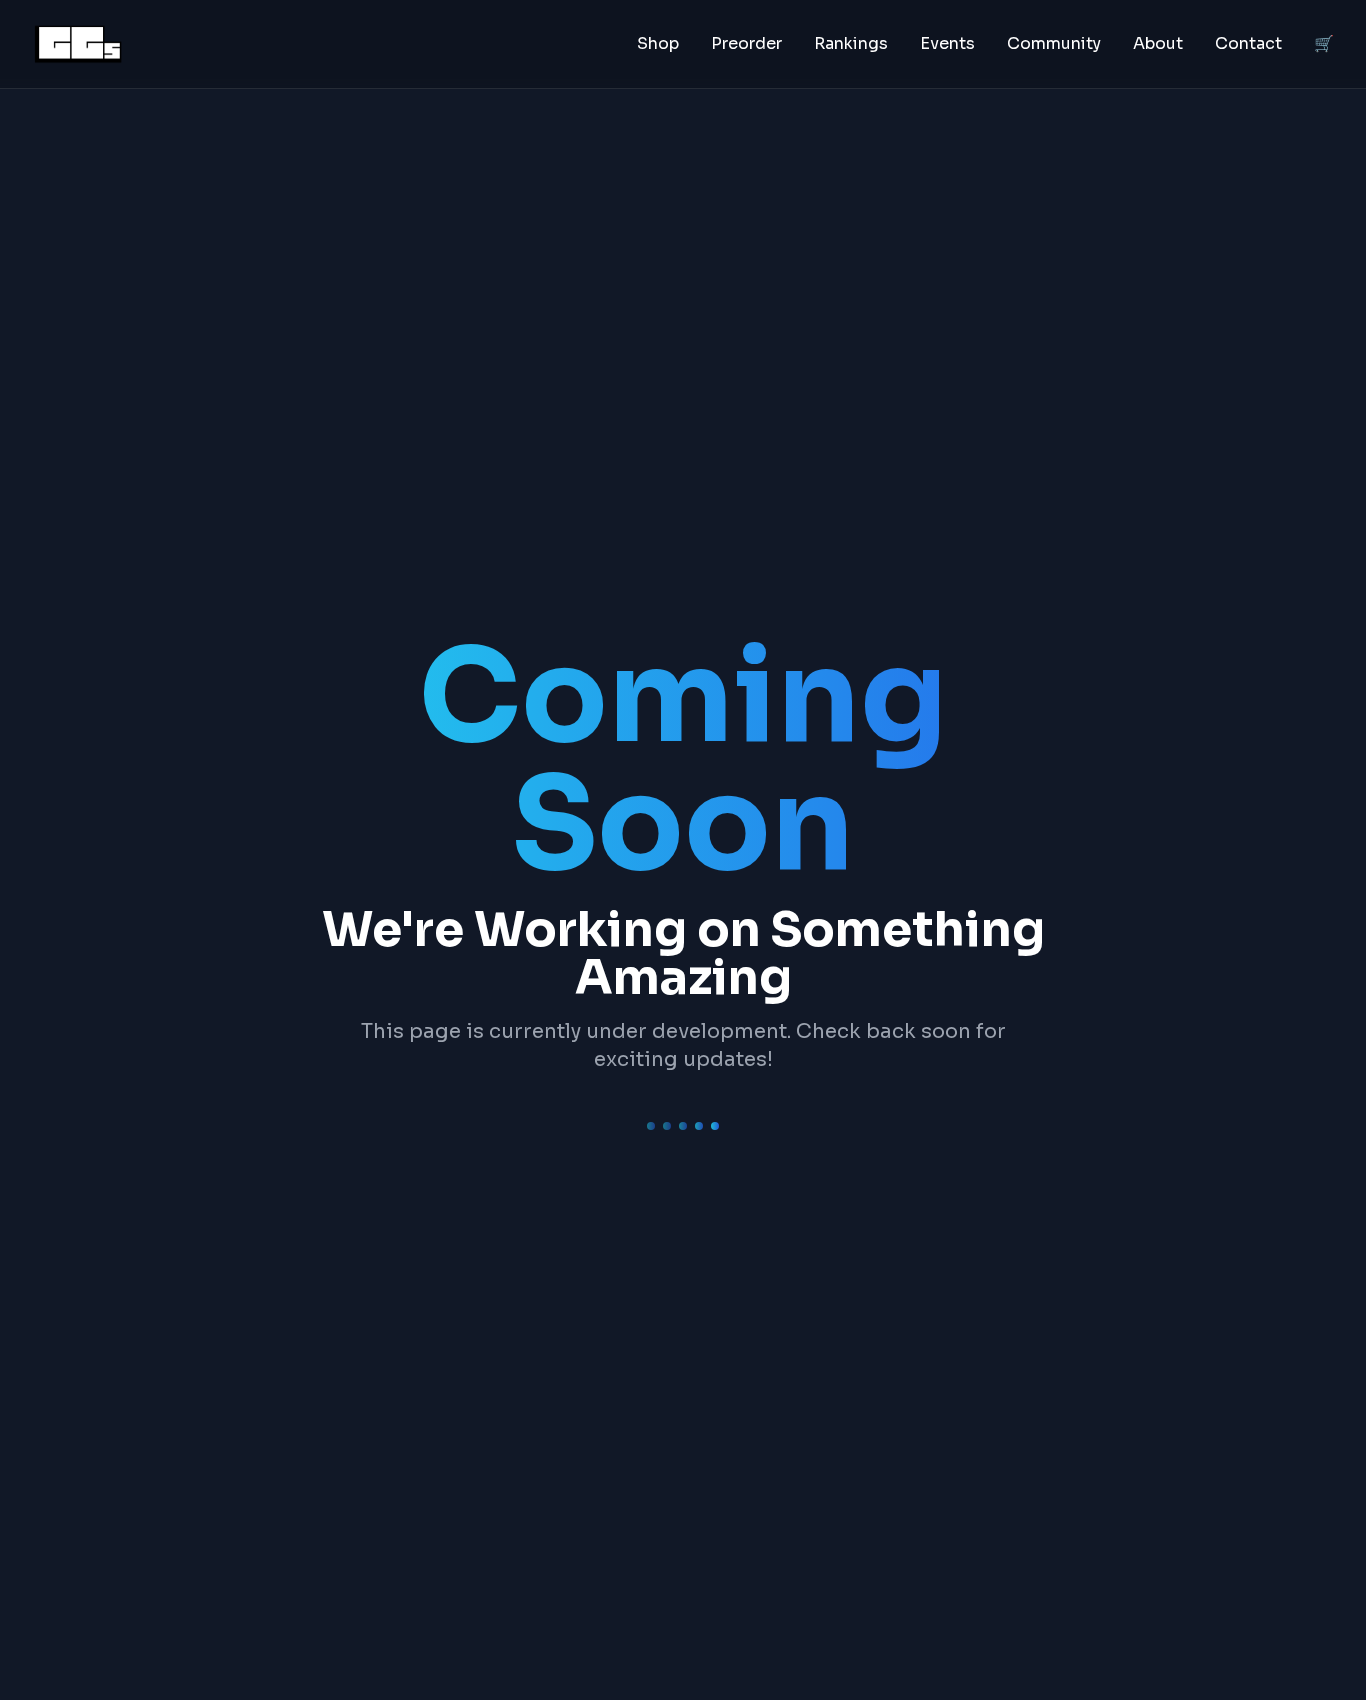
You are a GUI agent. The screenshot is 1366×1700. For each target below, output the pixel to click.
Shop (658, 43)
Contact (1248, 43)
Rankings (851, 43)
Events (947, 43)
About (1158, 43)
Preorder (746, 43)
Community (1054, 43)
